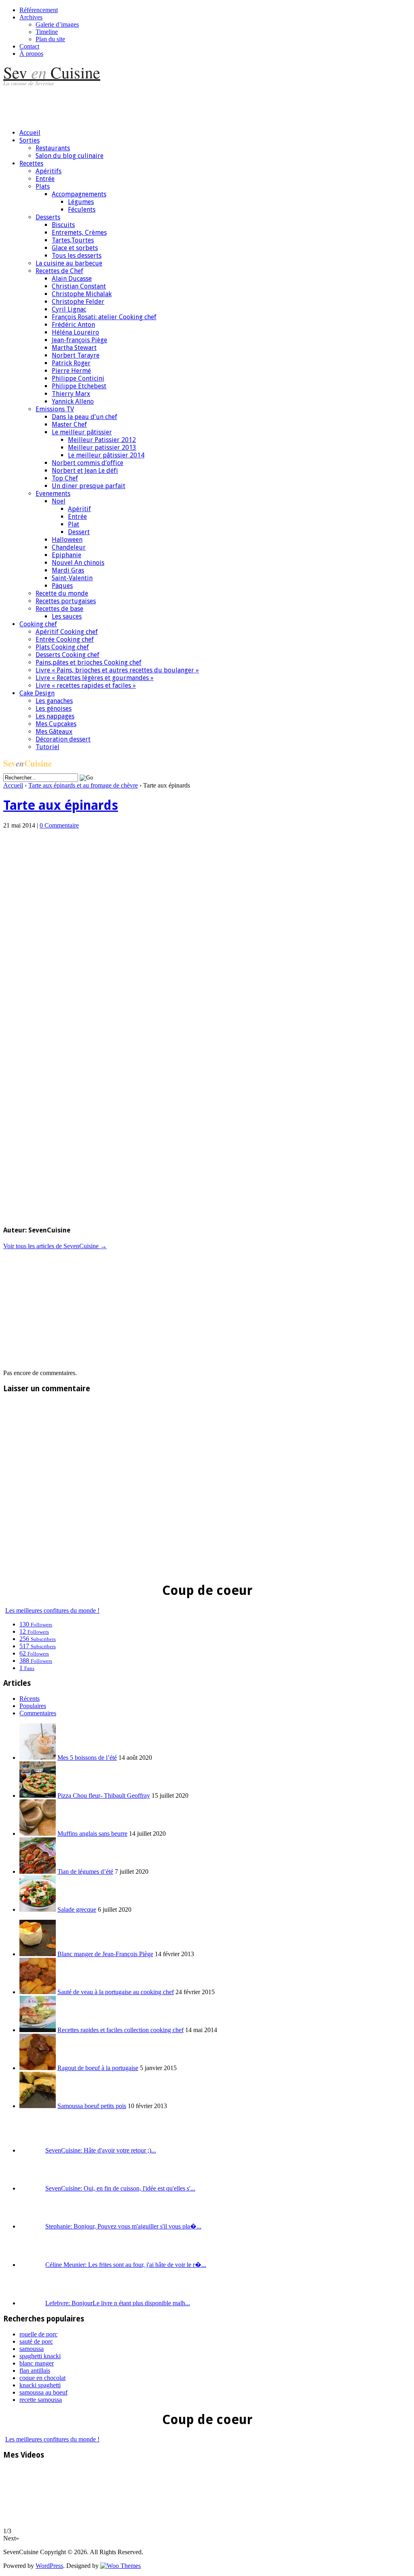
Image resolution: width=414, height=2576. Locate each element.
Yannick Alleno (73, 401)
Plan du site (50, 39)
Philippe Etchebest (79, 386)
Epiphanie (67, 555)
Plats (43, 186)
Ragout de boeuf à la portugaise (98, 2068)
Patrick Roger (71, 363)
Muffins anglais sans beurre (92, 1834)
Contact (29, 46)
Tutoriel (48, 747)
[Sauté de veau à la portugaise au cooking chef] (38, 1992)
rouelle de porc (38, 2334)
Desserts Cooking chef (68, 655)
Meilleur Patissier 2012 (102, 440)
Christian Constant (79, 286)
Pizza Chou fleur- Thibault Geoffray (104, 1796)
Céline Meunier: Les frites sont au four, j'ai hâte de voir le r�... (126, 2265)
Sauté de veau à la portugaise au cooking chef (116, 1992)
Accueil (30, 133)
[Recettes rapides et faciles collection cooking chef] (38, 2030)
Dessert (79, 532)
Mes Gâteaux (54, 732)
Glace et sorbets (75, 248)
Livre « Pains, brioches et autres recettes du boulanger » (117, 670)
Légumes (81, 202)
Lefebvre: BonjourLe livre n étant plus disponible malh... (118, 2303)
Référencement (39, 10)
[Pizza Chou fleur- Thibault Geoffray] (38, 1796)
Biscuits (63, 225)
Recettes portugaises (66, 601)
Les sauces (67, 616)
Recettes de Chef (59, 271)
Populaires (33, 1706)
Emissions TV (55, 409)
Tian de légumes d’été (85, 1871)
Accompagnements (79, 194)
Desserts (48, 217)
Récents (30, 1699)
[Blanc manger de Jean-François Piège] (38, 1954)
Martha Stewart (74, 348)
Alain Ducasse (72, 279)
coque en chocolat (42, 2378)
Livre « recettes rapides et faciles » (86, 686)
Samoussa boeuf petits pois (92, 2106)
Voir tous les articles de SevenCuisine (55, 1246)
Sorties (30, 140)
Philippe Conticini (78, 378)
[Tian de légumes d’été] (38, 1871)
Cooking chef (38, 624)
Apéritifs (49, 171)
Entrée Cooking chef (65, 639)
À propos (31, 54)
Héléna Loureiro (75, 332)
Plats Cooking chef (62, 647)
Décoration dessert (63, 739)
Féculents (82, 210)
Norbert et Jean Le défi (85, 471)
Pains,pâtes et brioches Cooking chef (89, 662)
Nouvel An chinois (78, 563)
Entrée (45, 179)
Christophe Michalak (82, 294)
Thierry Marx (71, 394)
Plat (74, 524)
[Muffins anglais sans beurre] (38, 1834)
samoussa (32, 2349)
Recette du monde (62, 593)
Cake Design (37, 693)
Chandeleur (69, 547)
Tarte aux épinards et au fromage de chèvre (83, 785)
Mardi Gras (68, 570)
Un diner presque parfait (89, 486)
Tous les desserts (77, 256)
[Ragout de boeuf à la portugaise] (38, 2068)
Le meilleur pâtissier (82, 432)
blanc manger (37, 2363)
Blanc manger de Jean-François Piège (105, 1954)
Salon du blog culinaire (70, 156)
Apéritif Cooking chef (67, 632)
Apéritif (79, 509)
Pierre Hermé (71, 371)
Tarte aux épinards (61, 805)
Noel (59, 501)
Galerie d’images (57, 24)
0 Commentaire (59, 825)
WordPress (49, 2566)
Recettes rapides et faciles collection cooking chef (120, 2030)
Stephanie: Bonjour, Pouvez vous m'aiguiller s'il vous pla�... (123, 2226)
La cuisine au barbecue (69, 263)
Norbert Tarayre (76, 355)
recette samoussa (41, 2400)
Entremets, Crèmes (79, 233)
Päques (62, 586)
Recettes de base (59, 609)
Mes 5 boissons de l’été (87, 1758)
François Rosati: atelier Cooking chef (104, 317)
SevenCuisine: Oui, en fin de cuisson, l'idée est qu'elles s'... (120, 2188)
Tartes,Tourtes (73, 240)
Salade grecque (77, 1909)
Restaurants (53, 148)
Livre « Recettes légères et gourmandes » (95, 678)
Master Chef (69, 424)
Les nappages (55, 716)
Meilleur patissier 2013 (102, 448)
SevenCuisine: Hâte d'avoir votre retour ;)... (101, 2150)
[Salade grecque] (38, 1909)
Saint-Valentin (72, 578)
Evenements (53, 494)
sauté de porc (36, 2341)
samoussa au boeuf (43, 2392)
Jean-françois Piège (79, 340)
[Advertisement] (150, 104)
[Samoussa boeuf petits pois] (38, 2106)
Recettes (31, 163)
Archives (31, 17)
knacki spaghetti (40, 2385)
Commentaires (38, 1713)
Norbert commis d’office (88, 463)
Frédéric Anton (73, 325)
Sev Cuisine (52, 72)
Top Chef (65, 478)
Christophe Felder (78, 302)
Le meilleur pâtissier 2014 (106, 455)
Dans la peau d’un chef (84, 417)
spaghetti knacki (40, 2356)
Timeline (47, 32)
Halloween (67, 540)
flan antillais (35, 2371)
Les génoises (54, 709)
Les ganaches (54, 701)
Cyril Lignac (69, 309)
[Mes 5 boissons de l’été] (38, 1758)
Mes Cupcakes (56, 724)
